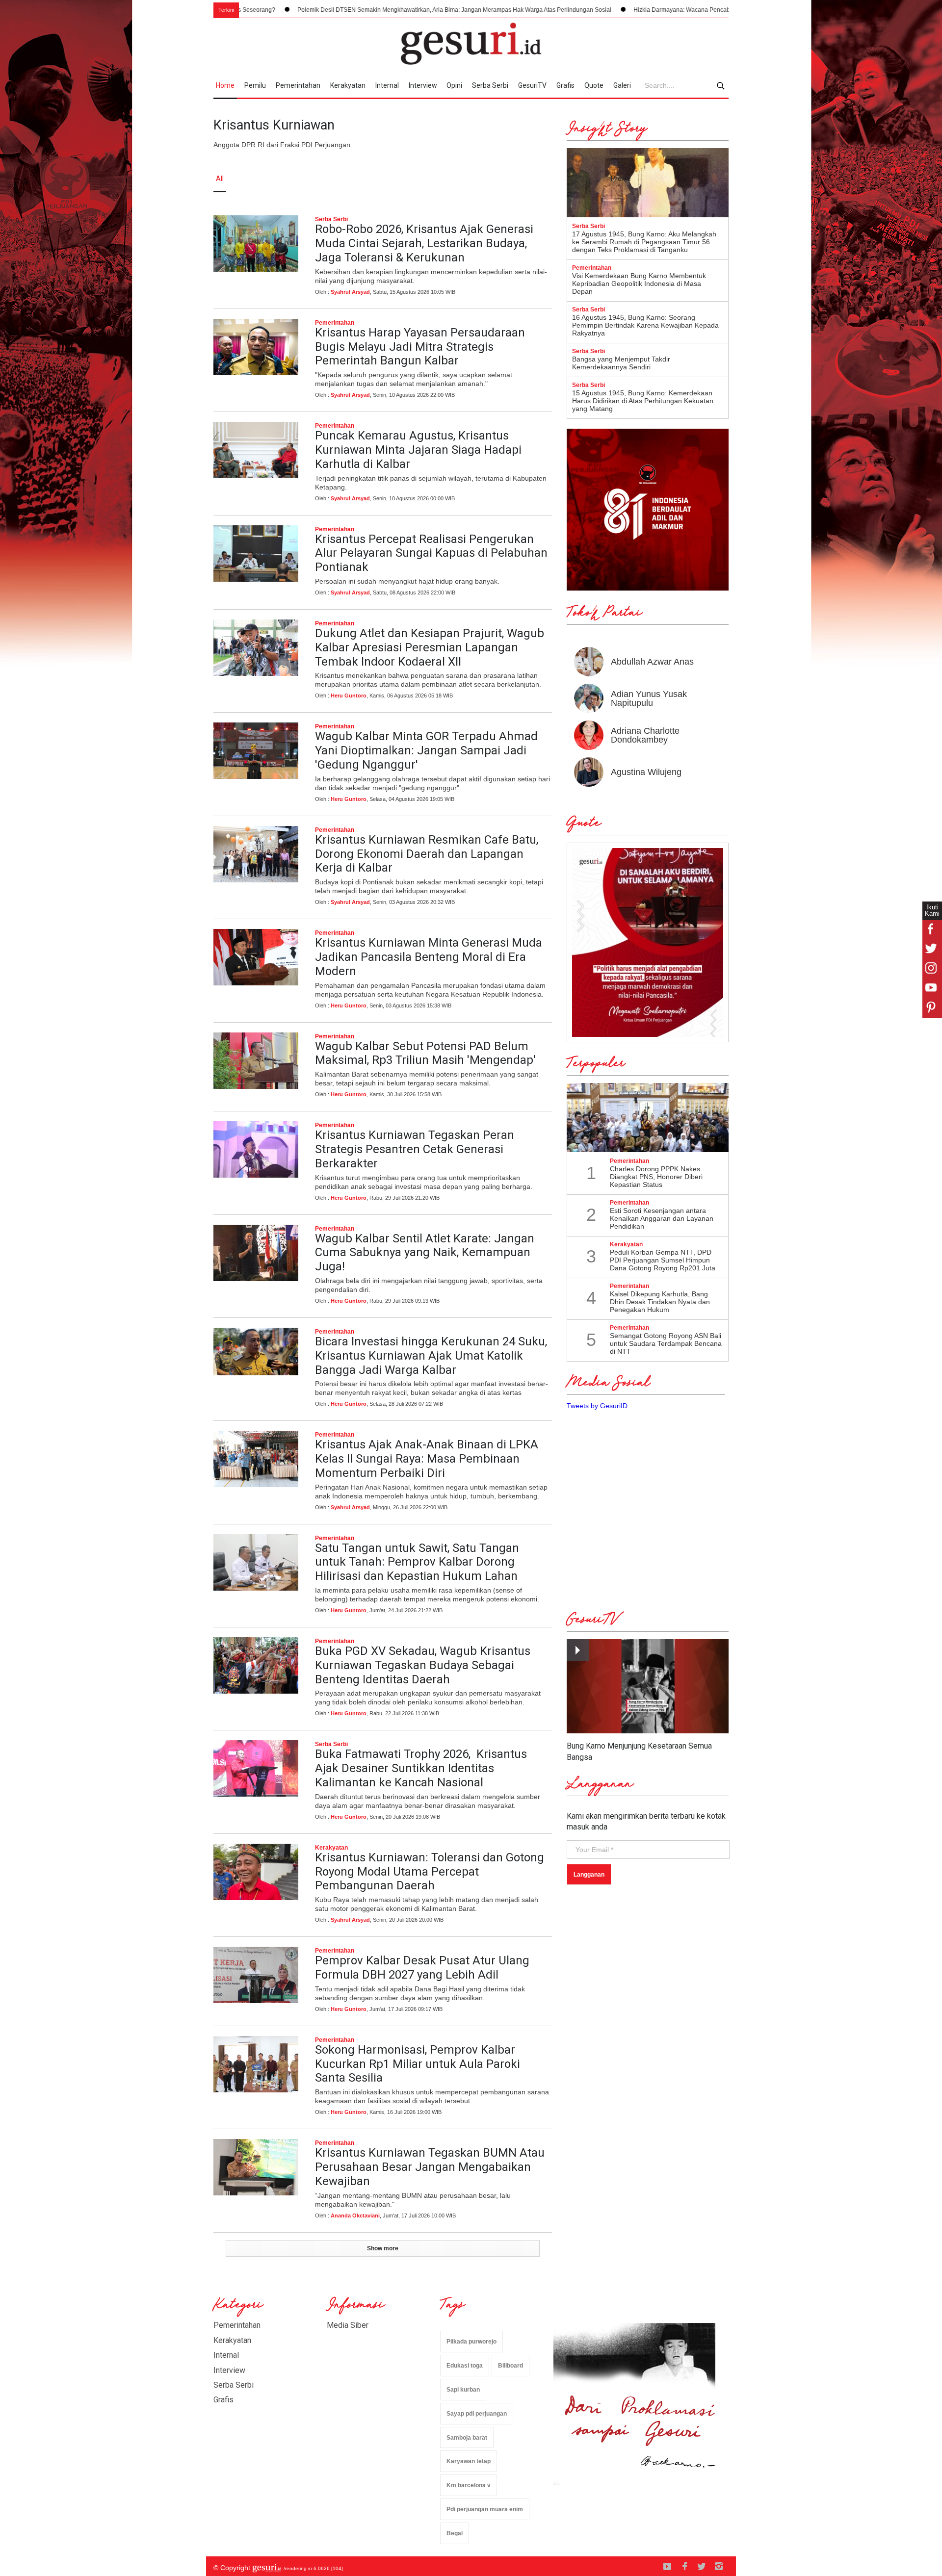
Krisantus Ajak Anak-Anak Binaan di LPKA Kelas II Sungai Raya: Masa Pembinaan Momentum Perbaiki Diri (427, 1459)
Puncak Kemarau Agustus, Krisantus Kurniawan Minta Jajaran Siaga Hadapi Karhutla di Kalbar (418, 450)
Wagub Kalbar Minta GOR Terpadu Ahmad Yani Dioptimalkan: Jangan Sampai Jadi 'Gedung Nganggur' (426, 750)
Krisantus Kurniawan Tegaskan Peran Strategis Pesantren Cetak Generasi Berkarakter (415, 1149)
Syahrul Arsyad (350, 292)
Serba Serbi (490, 85)
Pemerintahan (298, 85)
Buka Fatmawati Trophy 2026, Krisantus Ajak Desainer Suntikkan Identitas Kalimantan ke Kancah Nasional (421, 1768)
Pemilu (255, 85)
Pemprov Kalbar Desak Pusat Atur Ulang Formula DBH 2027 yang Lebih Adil (422, 1968)
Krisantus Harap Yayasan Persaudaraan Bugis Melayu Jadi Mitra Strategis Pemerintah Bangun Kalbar (420, 347)
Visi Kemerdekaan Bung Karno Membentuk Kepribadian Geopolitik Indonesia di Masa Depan (639, 283)
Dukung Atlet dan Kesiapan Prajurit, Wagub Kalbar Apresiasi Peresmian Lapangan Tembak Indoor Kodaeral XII (430, 647)
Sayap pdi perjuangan (477, 2414)
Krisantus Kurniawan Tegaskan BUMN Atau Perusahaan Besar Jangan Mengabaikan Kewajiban (430, 2167)
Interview (423, 85)
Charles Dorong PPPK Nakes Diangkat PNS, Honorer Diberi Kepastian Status (656, 1177)
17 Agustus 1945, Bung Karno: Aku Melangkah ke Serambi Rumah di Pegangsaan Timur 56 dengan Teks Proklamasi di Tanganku (644, 242)
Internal (387, 85)
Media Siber (348, 2325)
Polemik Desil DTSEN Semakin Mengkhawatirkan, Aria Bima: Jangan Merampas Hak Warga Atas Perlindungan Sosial (318, 10)
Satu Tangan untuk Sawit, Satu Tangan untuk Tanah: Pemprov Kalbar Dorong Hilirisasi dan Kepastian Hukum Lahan (417, 1562)
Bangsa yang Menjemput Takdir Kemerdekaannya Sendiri (621, 363)
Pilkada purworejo (471, 2342)
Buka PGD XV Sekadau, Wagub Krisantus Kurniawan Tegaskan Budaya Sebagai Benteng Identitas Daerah (423, 1665)
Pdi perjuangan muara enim (485, 2509)
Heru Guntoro (349, 696)
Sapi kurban (463, 2390)
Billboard (510, 2366)
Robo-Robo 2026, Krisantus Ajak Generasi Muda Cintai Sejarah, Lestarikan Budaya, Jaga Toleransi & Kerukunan (424, 243)
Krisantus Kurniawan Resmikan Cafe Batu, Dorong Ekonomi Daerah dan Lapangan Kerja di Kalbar (427, 854)
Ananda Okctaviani (355, 2215)
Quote (594, 85)
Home (225, 85)
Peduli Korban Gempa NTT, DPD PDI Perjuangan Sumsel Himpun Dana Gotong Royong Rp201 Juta (663, 1260)
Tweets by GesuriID (597, 1406)
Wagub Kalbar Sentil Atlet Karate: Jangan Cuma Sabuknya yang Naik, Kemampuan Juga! (425, 1253)
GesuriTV (532, 85)
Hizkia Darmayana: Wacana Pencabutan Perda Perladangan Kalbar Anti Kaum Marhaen (615, 10)
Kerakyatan (348, 85)
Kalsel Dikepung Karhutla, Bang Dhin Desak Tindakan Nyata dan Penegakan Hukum (660, 1302)
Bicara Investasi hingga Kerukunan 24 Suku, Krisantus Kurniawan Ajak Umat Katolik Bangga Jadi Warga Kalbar (431, 1356)
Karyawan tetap (469, 2461)
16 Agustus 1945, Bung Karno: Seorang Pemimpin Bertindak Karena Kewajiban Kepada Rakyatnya (645, 325)
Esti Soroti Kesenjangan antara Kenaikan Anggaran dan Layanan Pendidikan (662, 1218)
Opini (454, 85)
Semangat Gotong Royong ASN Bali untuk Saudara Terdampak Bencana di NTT (666, 1343)
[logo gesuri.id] (471, 44)
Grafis (565, 85)
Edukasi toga (465, 2366)
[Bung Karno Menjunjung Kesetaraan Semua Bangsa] (648, 1687)
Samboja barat (467, 2438)
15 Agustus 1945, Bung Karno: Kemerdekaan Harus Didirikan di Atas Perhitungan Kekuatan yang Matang (643, 401)
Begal (455, 2533)
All (220, 179)
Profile (621, 179)
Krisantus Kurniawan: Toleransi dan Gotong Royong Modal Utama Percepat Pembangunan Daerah (430, 1872)
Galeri (622, 85)
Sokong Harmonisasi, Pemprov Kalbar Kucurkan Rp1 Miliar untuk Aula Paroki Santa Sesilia (418, 2064)
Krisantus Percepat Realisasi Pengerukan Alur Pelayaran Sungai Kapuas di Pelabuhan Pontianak (431, 553)
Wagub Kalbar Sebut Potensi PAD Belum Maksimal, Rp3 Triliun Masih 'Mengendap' (425, 1053)
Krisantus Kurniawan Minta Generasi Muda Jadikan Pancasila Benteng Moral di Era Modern (429, 957)
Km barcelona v (469, 2485)
